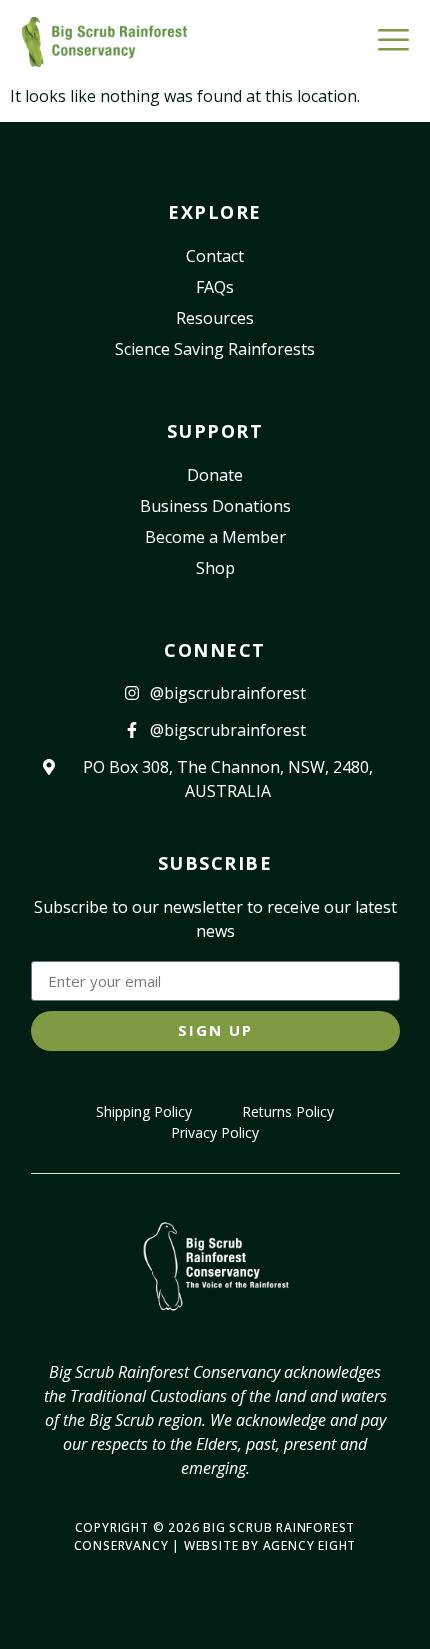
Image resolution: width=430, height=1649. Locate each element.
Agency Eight (310, 1545)
